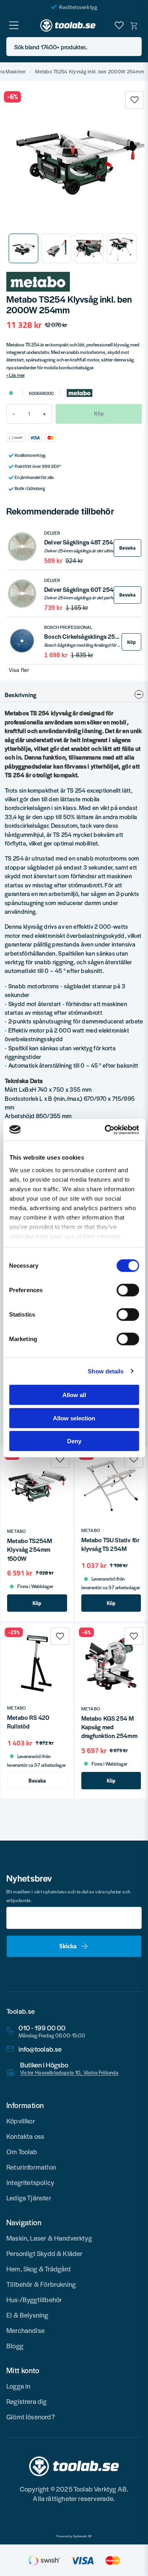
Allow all (74, 1395)
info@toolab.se (40, 2049)
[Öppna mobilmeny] (14, 25)
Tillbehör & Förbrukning (41, 2284)
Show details (106, 1371)
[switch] (128, 1290)
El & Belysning (27, 2315)
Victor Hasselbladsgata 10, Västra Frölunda (69, 2073)
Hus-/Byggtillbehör (34, 2299)
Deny (74, 1441)
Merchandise (25, 2330)
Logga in (18, 2386)
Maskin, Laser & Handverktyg (49, 2238)
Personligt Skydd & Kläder (45, 2253)
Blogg (15, 2346)
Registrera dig (27, 2401)
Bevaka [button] (37, 1781)
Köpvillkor (21, 2121)
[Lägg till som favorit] (119, 25)
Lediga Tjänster (29, 2198)
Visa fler (19, 670)
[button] (133, 47)
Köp (131, 642)
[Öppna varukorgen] (134, 25)
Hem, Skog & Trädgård (39, 2269)
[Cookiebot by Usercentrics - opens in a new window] (105, 1130)
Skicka (68, 1946)
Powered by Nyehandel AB (74, 2536)
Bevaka (127, 548)
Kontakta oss (25, 2136)
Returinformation (31, 2167)
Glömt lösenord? (31, 2417)
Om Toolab (22, 2151)
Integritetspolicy (30, 2182)
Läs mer (17, 375)
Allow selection (74, 1418)
